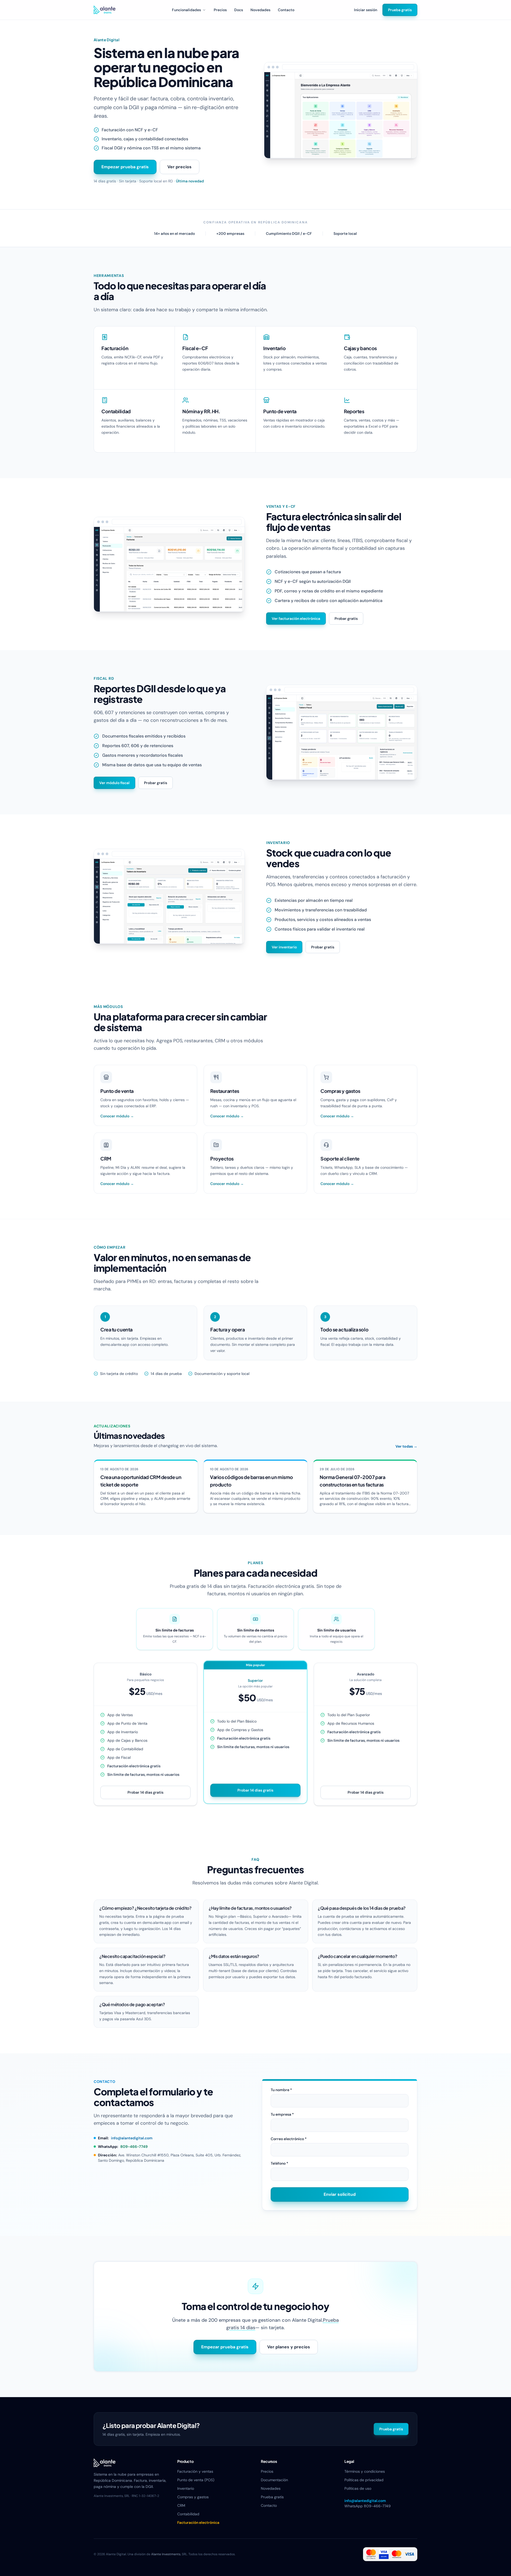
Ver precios (180, 167)
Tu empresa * (282, 2114)
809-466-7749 (134, 2147)
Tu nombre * (281, 2090)
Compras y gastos (193, 2497)
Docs (239, 10)
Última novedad (190, 181)
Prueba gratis (400, 10)
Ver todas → (406, 1446)
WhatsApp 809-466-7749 (368, 2506)
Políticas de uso (358, 2488)
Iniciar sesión (366, 10)
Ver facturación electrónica (296, 619)
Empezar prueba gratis (125, 167)
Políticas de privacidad (364, 2480)
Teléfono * (279, 2163)
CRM (181, 2505)
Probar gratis (346, 619)
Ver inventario (284, 947)
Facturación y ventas (195, 2471)
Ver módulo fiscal (114, 783)
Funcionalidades (186, 10)
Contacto (286, 10)
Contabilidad (188, 2514)
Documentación (274, 2480)
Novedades (260, 10)
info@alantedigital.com (132, 2138)
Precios (220, 10)
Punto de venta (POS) (196, 2480)
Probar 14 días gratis (145, 1792)
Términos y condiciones (365, 2471)
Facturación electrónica (198, 2522)
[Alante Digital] (105, 10)
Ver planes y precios (289, 2347)
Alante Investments (166, 2554)
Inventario (186, 2488)
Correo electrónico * (289, 2139)
